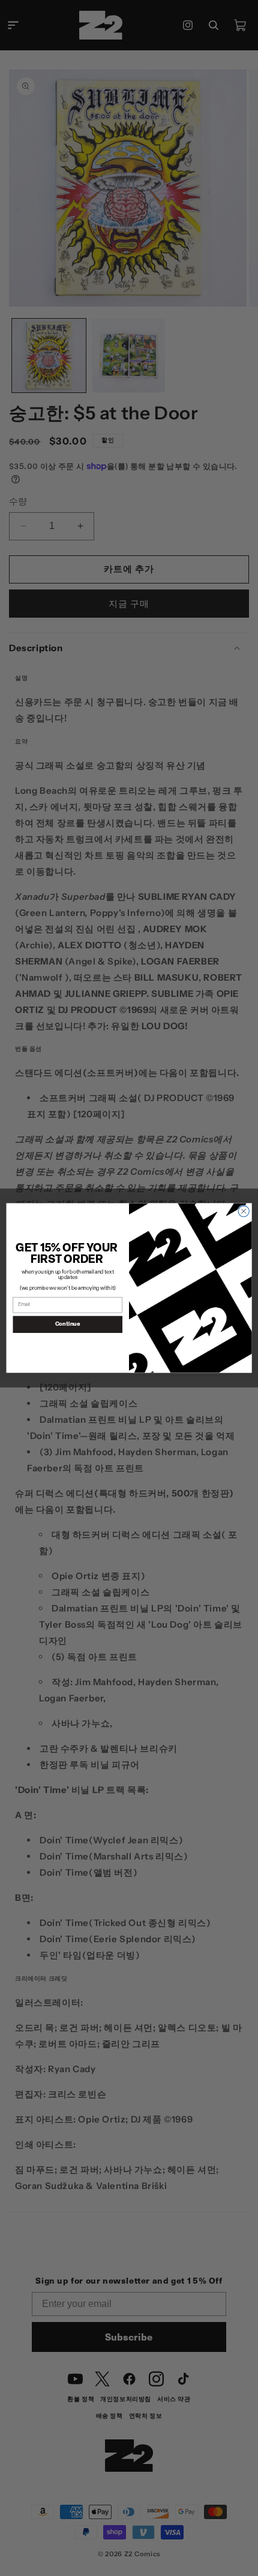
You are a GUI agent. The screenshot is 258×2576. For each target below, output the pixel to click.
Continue (68, 1324)
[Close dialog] (244, 1211)
